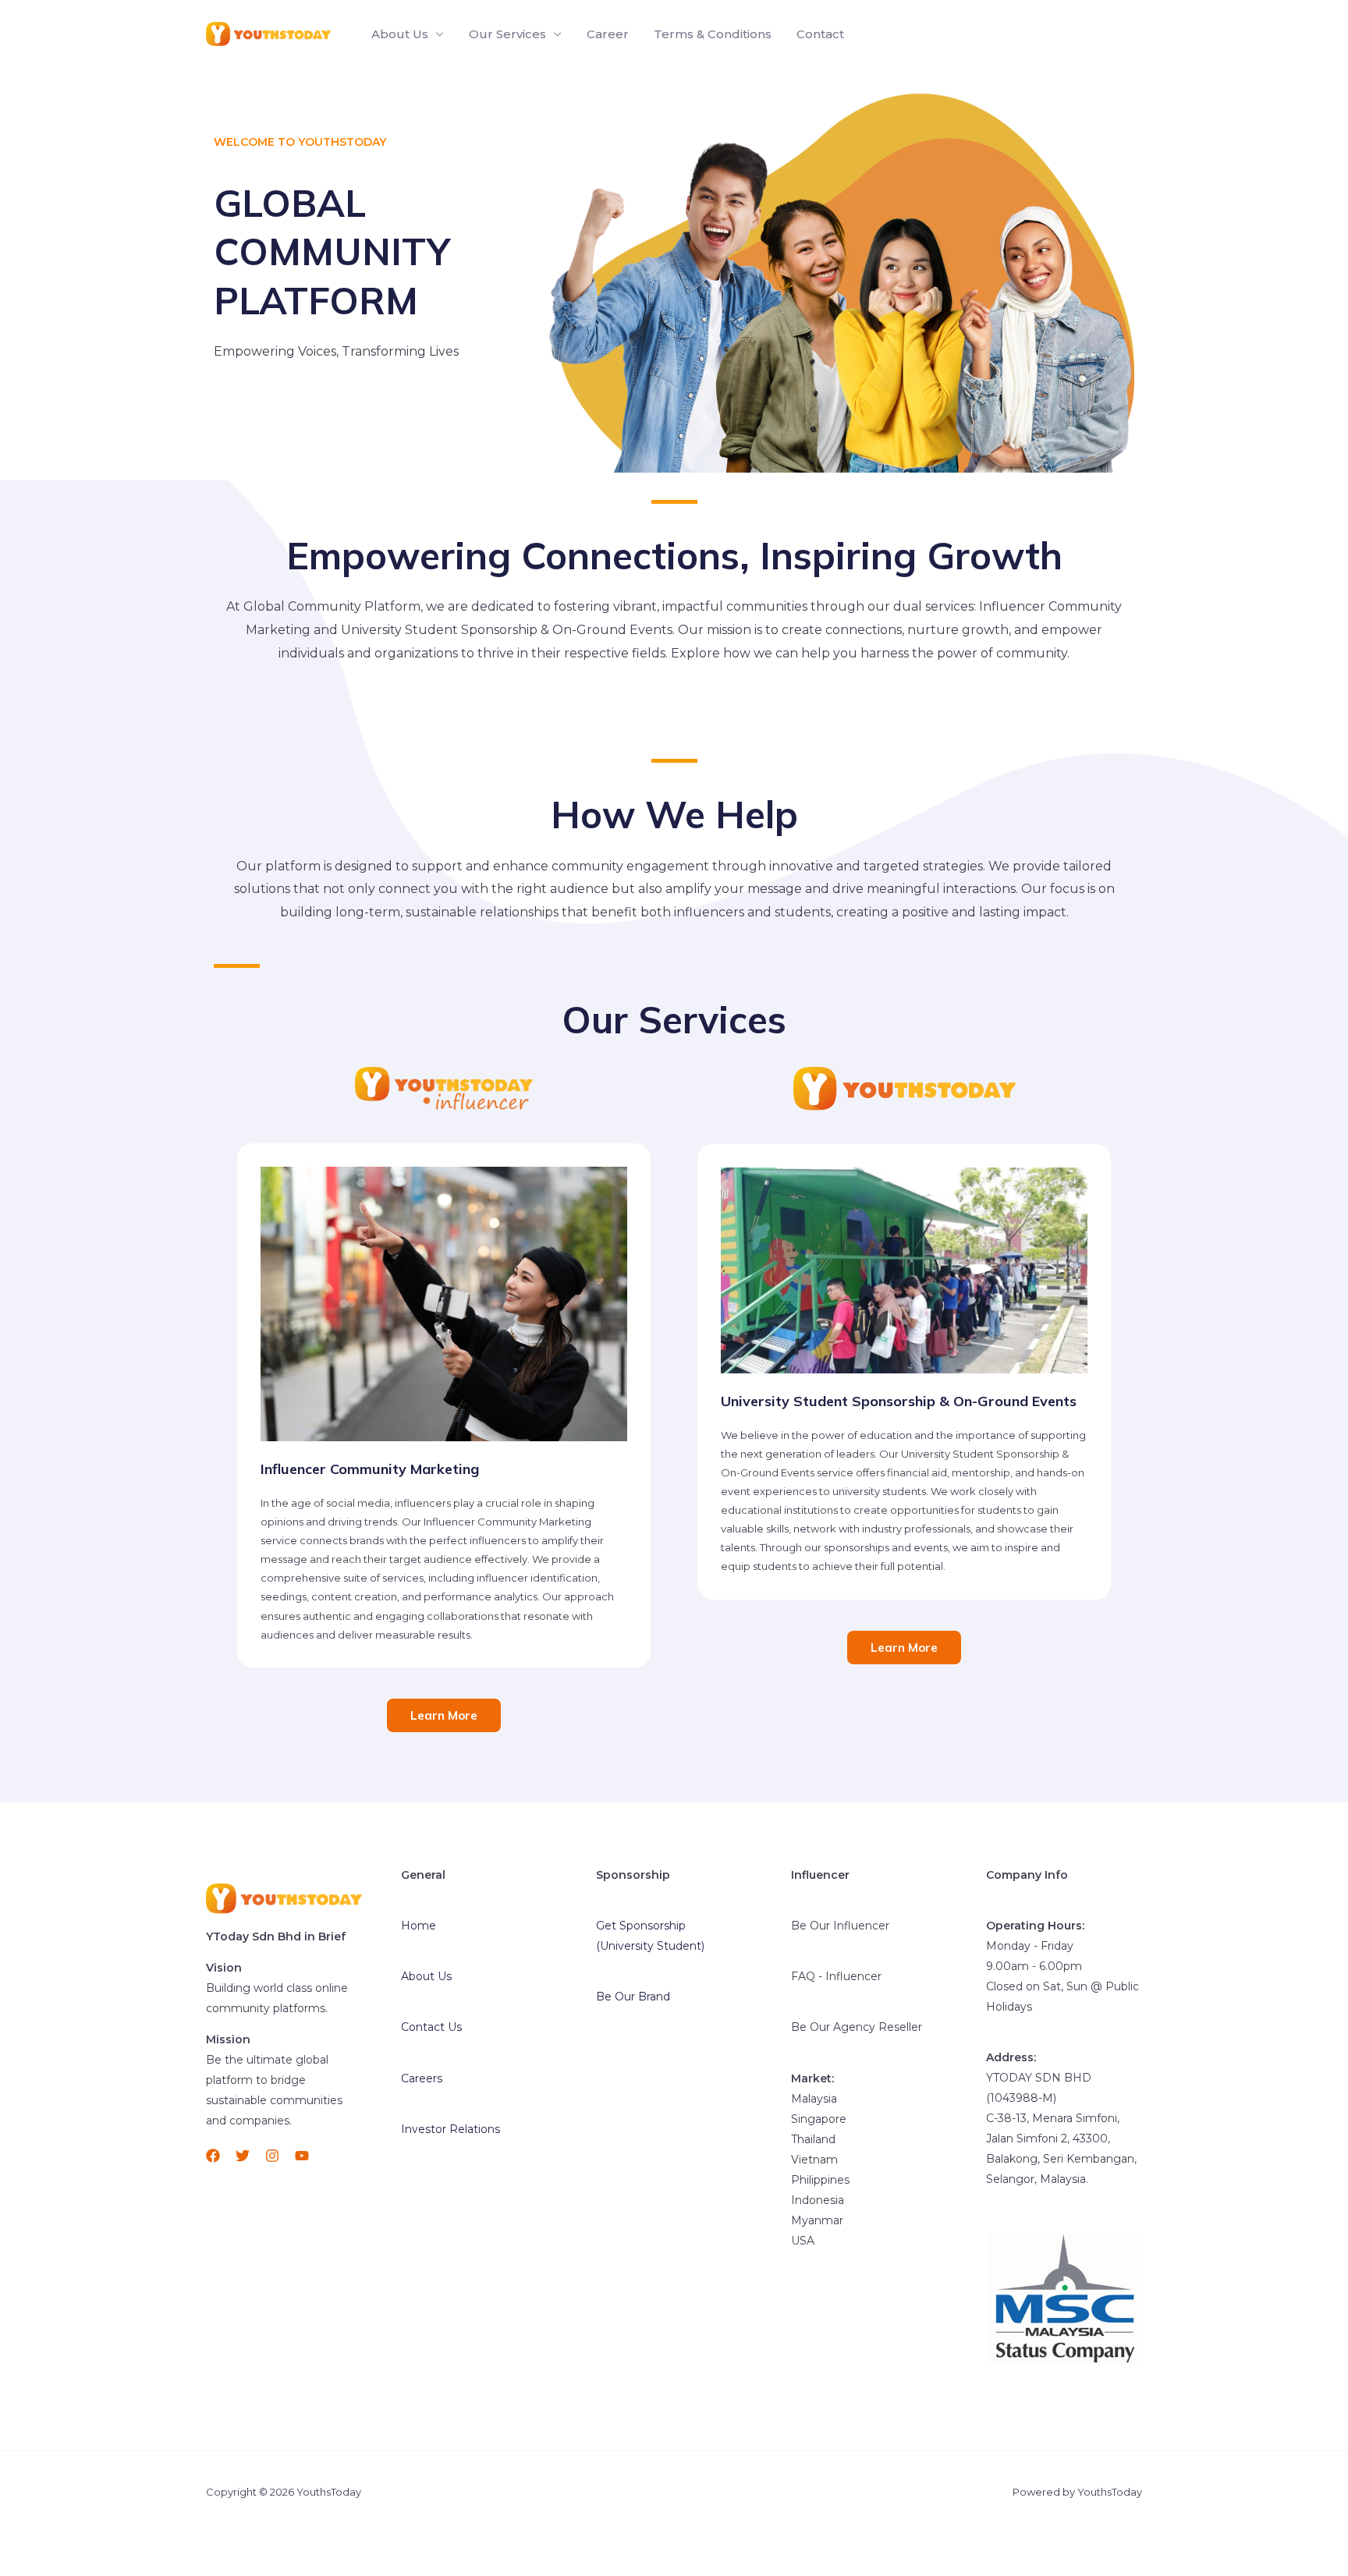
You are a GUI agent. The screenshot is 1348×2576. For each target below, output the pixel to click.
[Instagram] (272, 2156)
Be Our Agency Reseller (857, 2027)
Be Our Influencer (840, 1926)
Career (608, 34)
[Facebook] (213, 2156)
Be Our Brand (633, 1997)
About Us (400, 34)
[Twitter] (243, 2156)
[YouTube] (302, 2156)
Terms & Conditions (713, 34)
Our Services (507, 34)
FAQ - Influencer (836, 1976)
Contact (820, 34)
